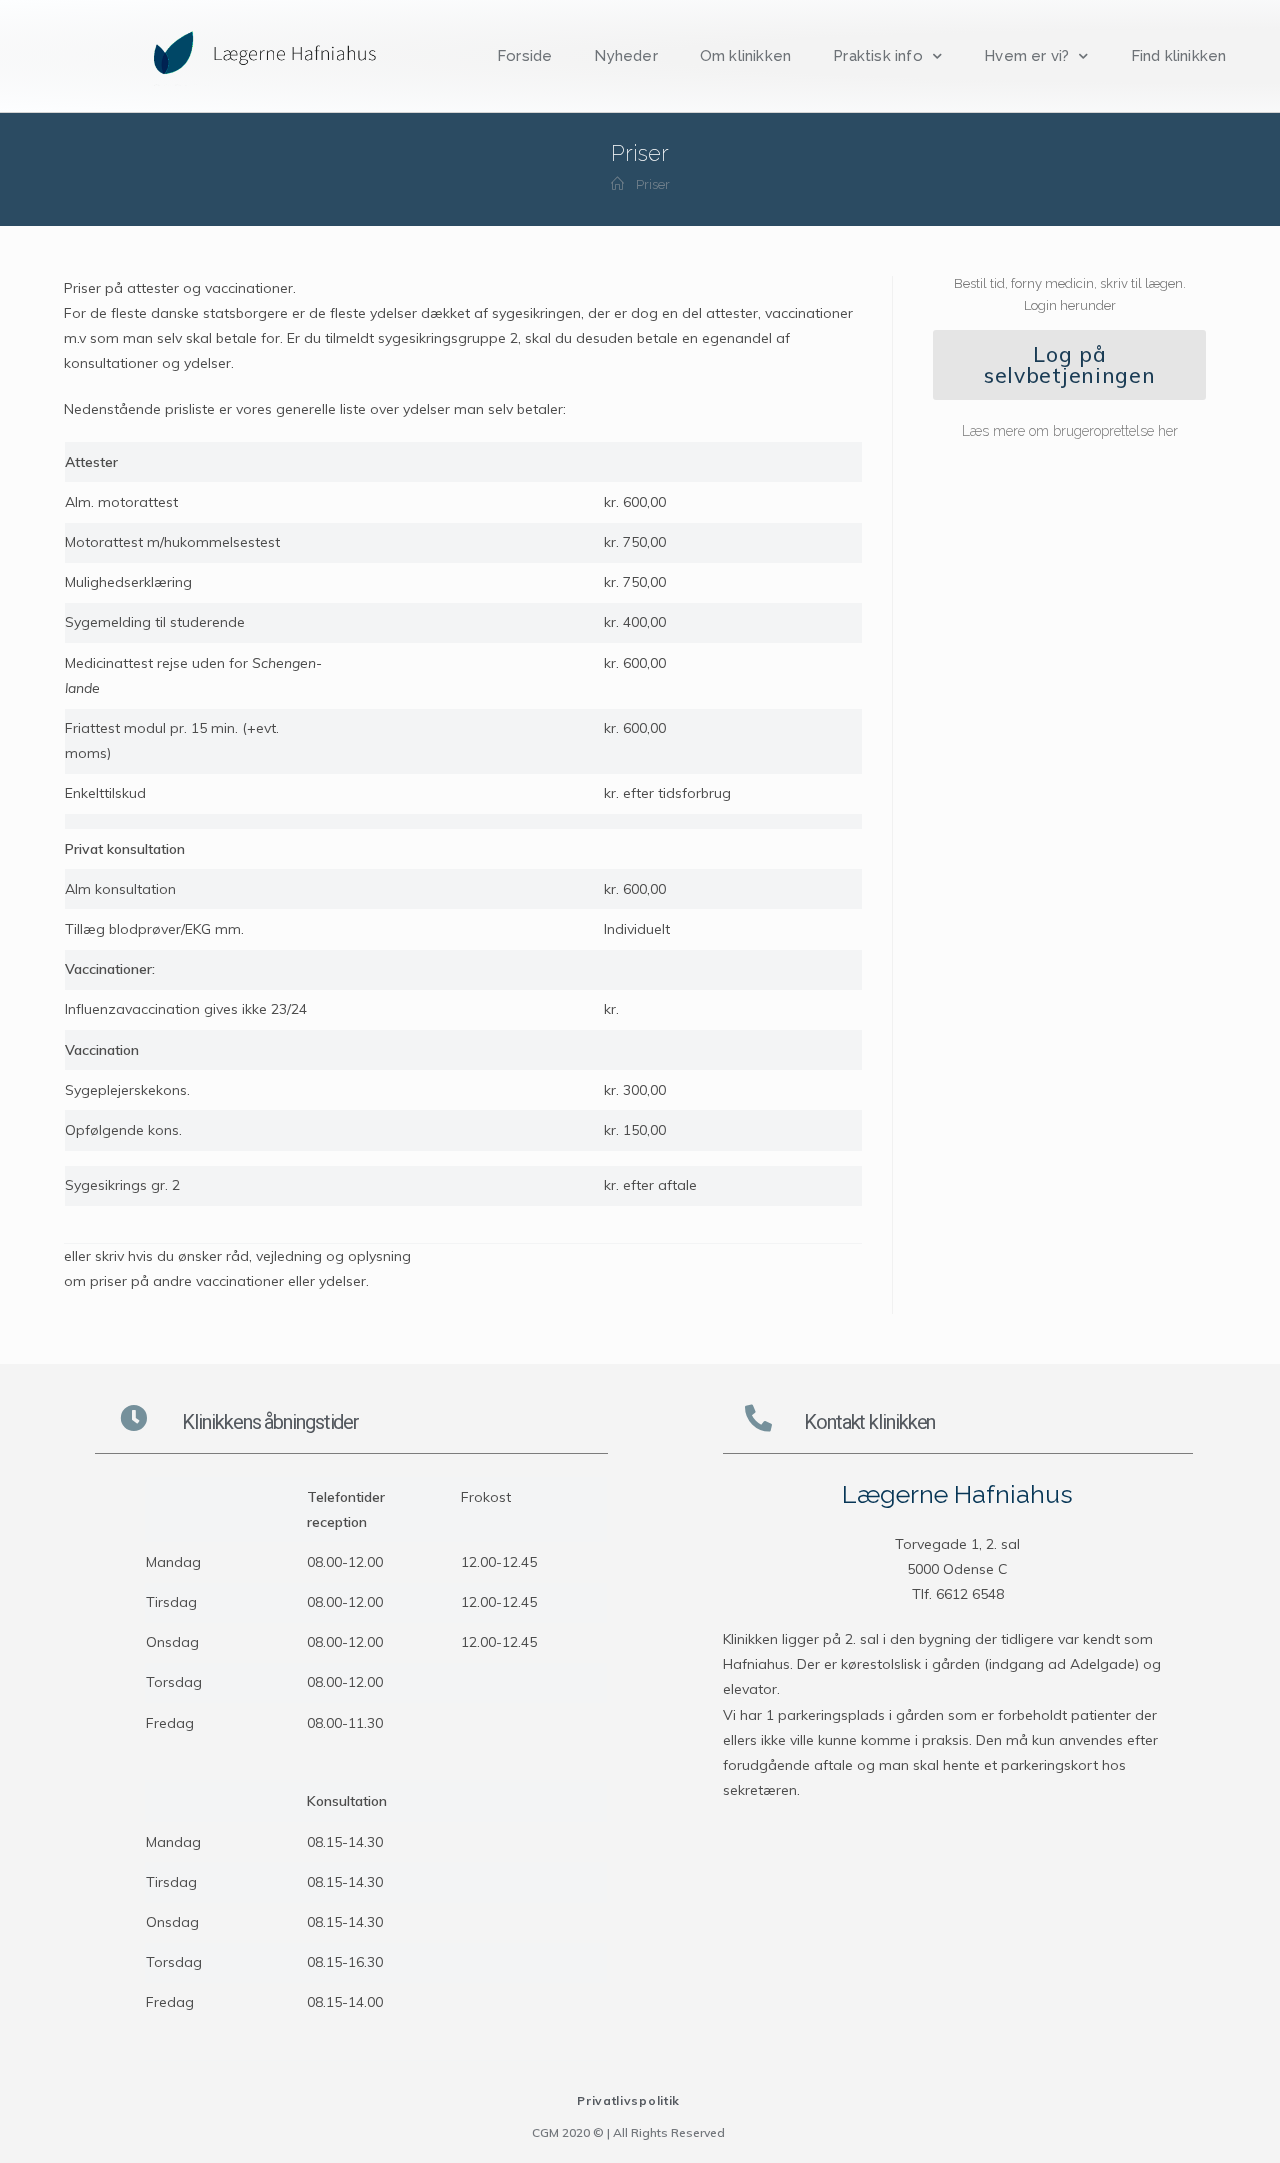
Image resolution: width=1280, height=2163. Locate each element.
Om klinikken (745, 56)
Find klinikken (1179, 56)
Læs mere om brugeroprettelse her (1070, 431)
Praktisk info (878, 56)
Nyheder (625, 56)
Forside (524, 56)
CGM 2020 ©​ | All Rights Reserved (628, 2132)
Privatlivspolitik (628, 2100)
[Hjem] (617, 184)
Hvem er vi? (1026, 56)
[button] (1069, 365)
